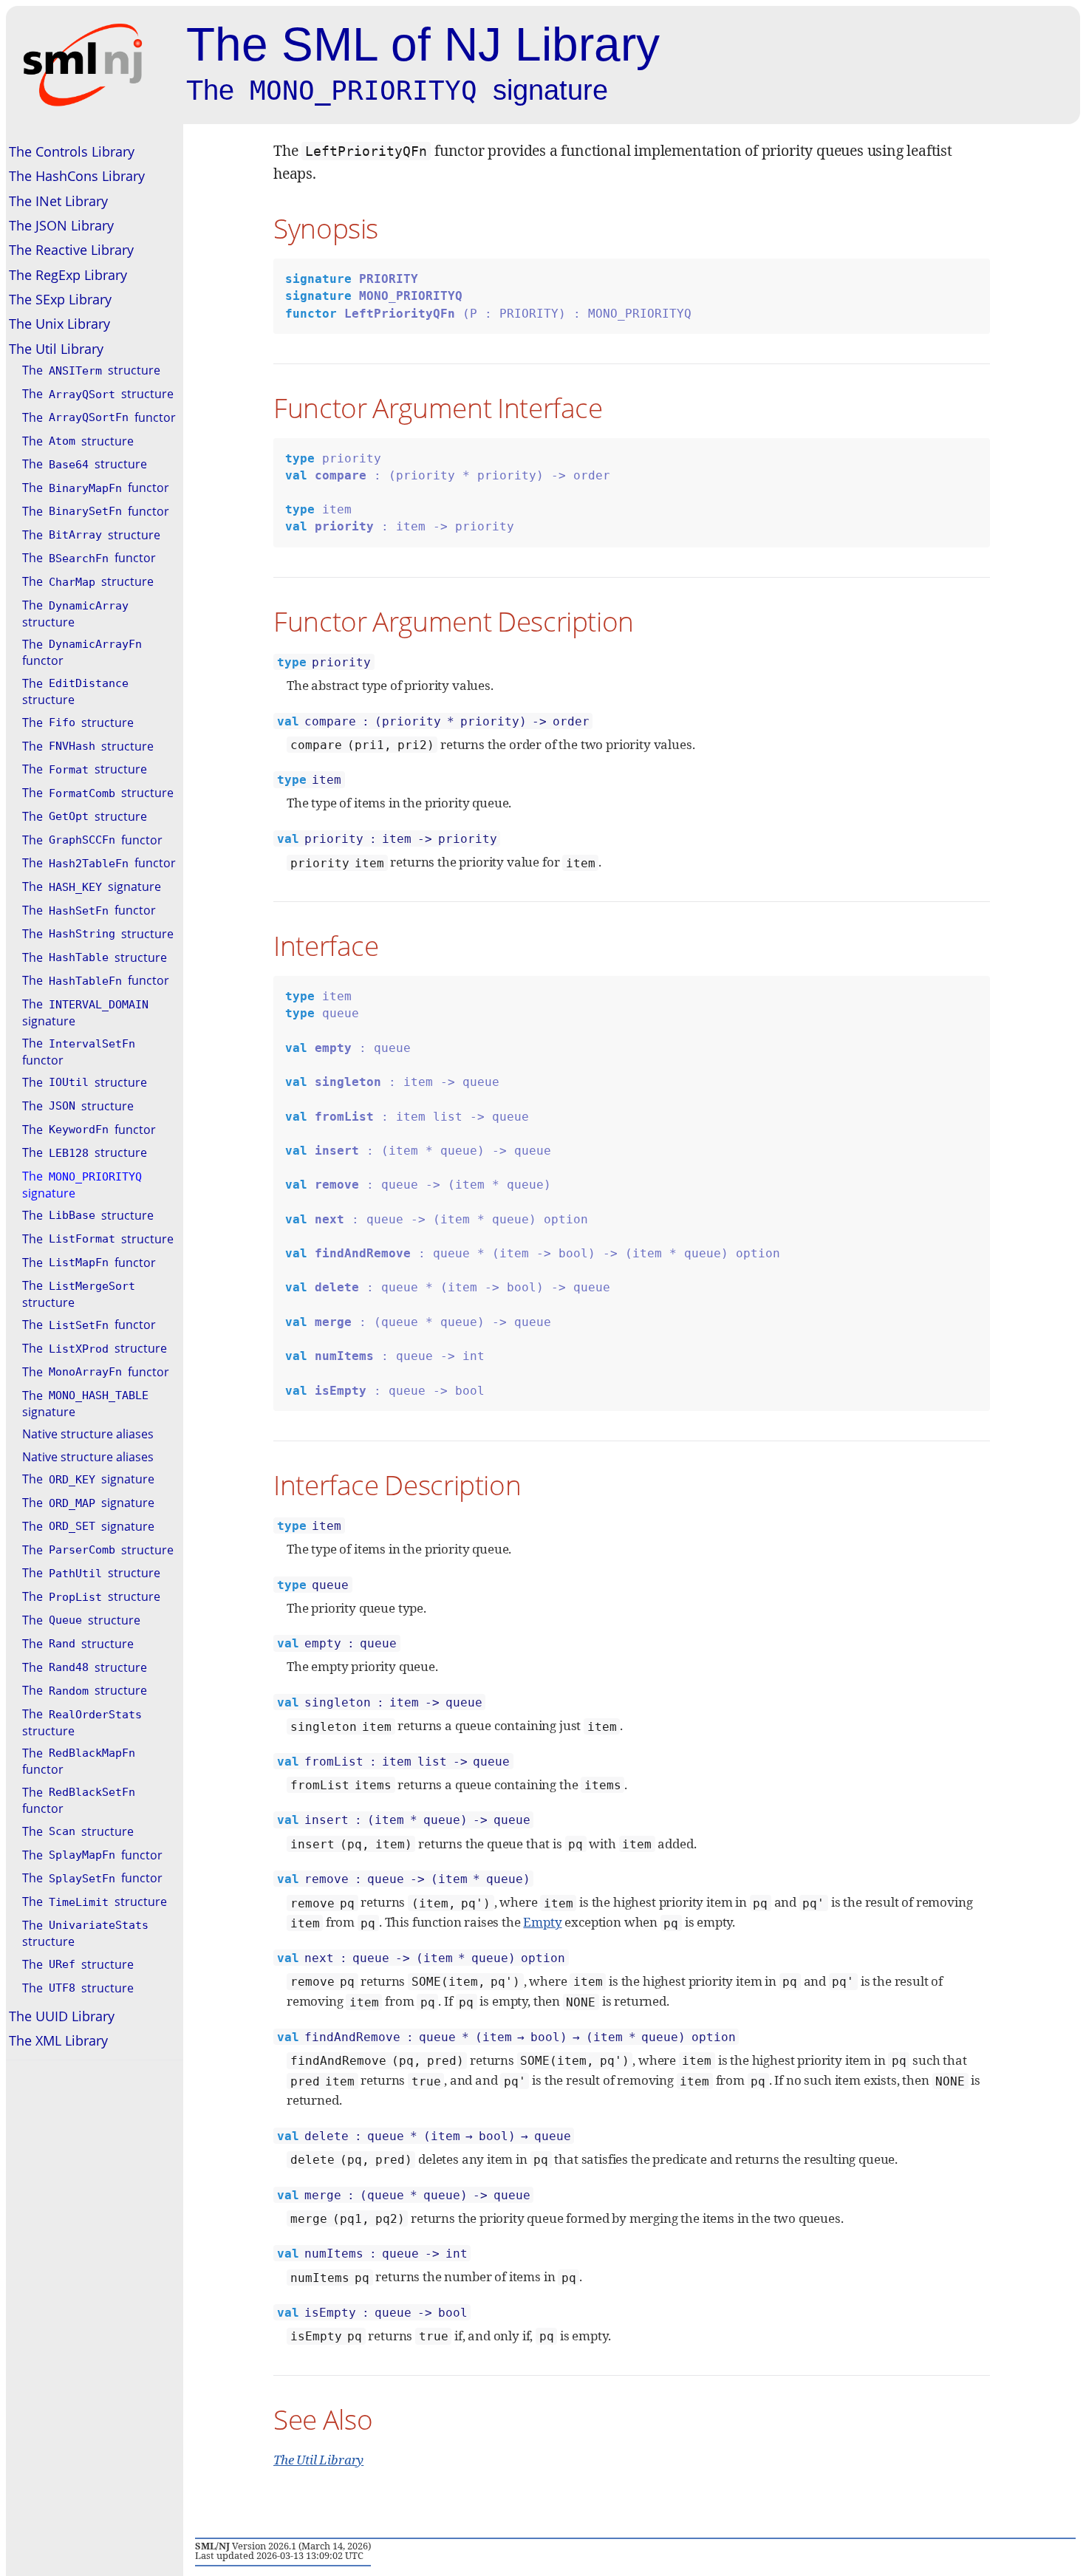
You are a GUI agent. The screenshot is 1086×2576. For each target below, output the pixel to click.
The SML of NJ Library (423, 44)
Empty (542, 1922)
